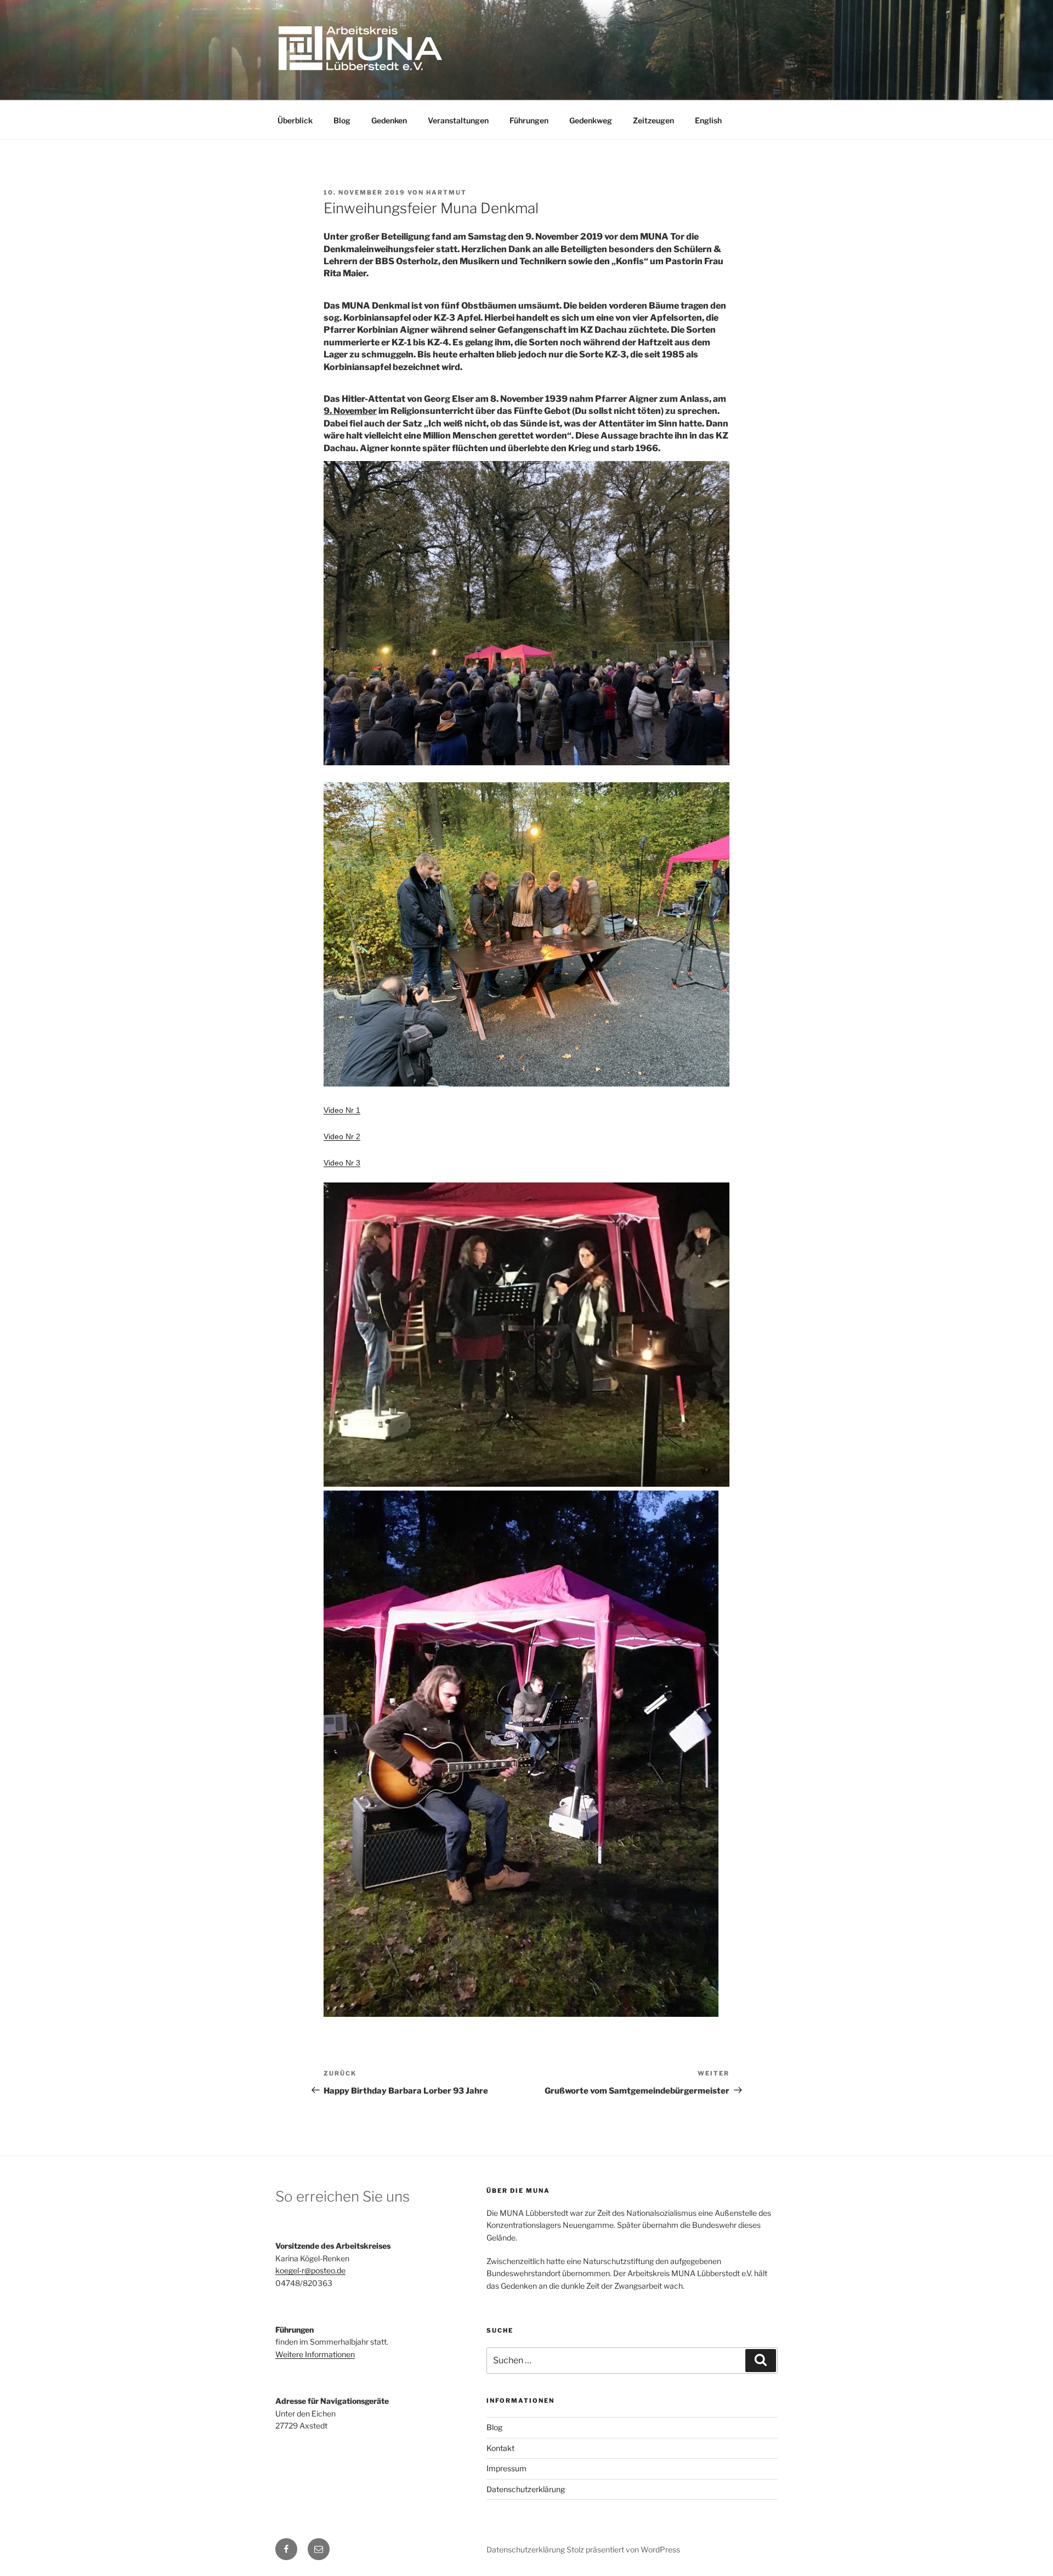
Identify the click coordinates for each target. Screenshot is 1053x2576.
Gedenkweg (591, 120)
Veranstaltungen (458, 120)
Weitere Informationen (315, 2354)
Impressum (506, 2468)
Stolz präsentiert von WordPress (623, 2549)
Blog (342, 120)
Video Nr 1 (342, 1110)
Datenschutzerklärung (526, 2489)
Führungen (529, 120)
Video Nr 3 (342, 1163)
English (708, 120)
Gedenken (389, 120)
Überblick (295, 120)
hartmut (446, 192)
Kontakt (500, 2448)
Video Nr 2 (342, 1136)
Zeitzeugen (653, 120)
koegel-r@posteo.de (310, 2270)
